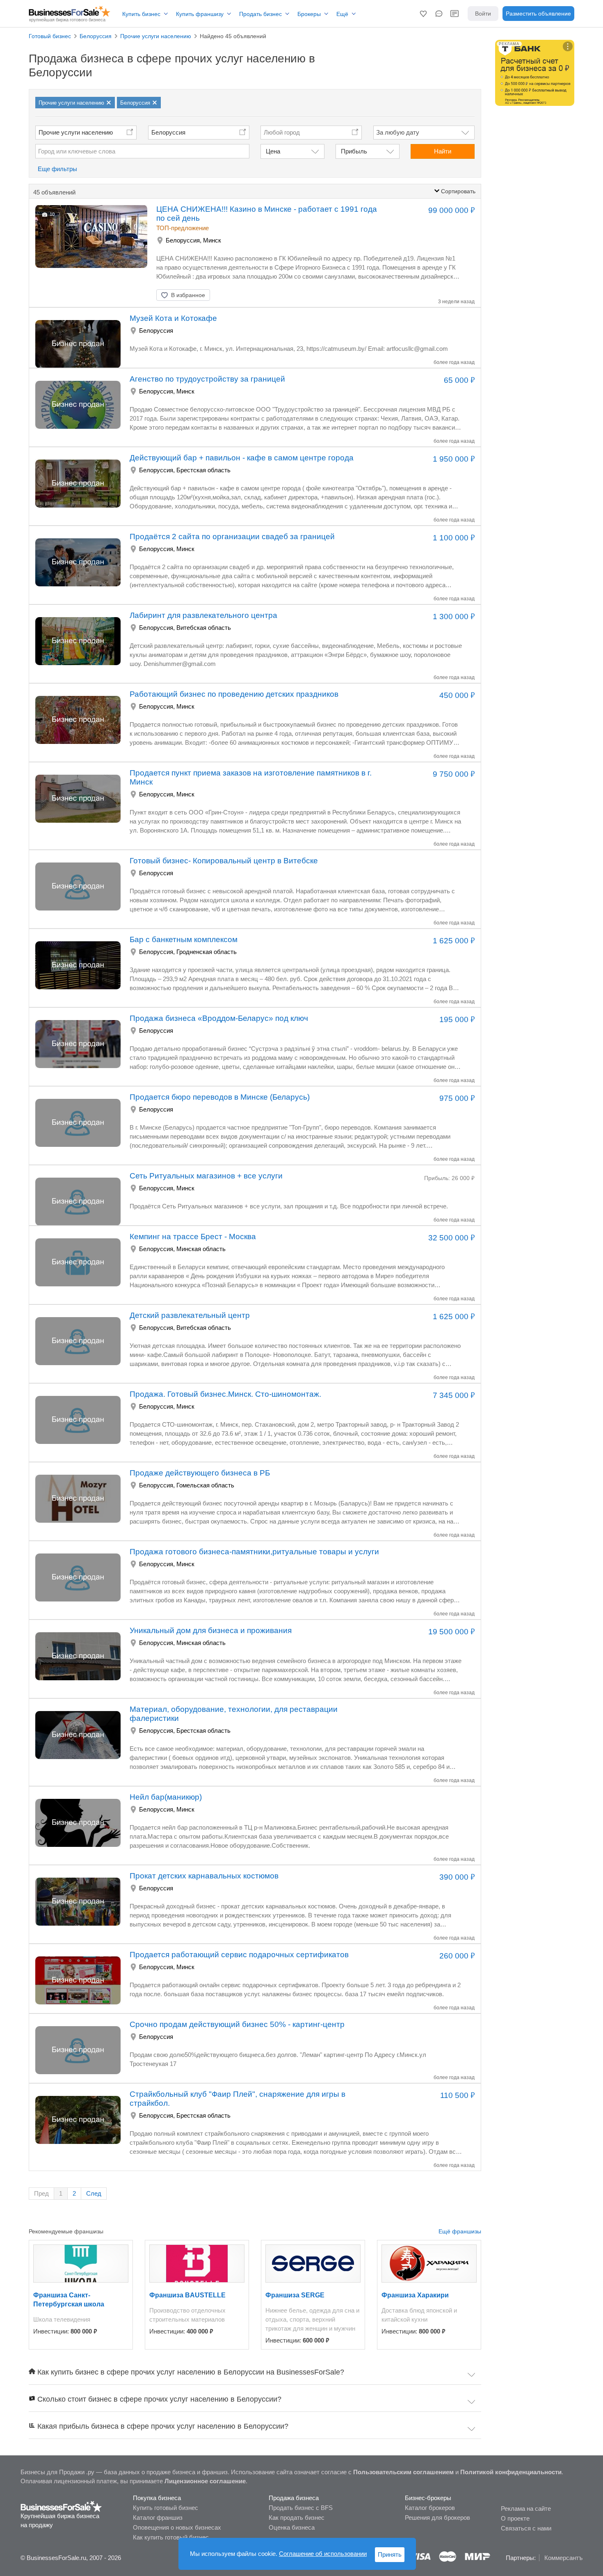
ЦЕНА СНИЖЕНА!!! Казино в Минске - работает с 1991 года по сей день (267, 214)
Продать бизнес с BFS (301, 2508)
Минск (212, 240)
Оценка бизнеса (292, 2527)
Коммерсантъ (563, 2558)
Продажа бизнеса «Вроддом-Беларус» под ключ (219, 1018)
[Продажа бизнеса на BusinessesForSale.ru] (61, 2506)
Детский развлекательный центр (190, 1315)
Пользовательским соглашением (403, 2472)
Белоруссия (168, 132)
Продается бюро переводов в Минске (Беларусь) (220, 1097)
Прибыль (354, 151)
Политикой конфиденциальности (511, 2472)
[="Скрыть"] (222, 295)
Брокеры (309, 14)
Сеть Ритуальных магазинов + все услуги (206, 1176)
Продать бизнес (260, 14)
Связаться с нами (526, 2528)
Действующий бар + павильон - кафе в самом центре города (242, 458)
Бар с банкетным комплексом (184, 939)
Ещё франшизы (460, 2231)
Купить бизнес (141, 14)
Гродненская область (207, 952)
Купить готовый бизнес (166, 2508)
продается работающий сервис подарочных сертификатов (239, 1955)
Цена (273, 151)
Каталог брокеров (430, 2508)
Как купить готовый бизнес (171, 2537)
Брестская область (203, 470)
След (94, 2193)
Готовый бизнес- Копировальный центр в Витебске (224, 861)
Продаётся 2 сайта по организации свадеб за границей (232, 536)
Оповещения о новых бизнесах (177, 2527)
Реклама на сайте (526, 2509)
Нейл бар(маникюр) (166, 1797)
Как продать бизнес (297, 2518)
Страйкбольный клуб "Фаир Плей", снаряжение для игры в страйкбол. (238, 2099)
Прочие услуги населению (76, 132)
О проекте (515, 2518)
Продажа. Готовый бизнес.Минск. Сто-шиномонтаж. (225, 1394)
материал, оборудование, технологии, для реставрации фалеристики (234, 1714)
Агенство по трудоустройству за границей (207, 379)
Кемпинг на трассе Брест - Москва (193, 1237)
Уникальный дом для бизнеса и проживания (211, 1630)
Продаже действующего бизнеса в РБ (200, 1473)
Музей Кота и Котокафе (173, 318)
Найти (443, 151)
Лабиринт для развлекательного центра (203, 615)
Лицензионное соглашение (205, 2481)
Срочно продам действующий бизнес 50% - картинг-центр (237, 2024)
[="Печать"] (263, 295)
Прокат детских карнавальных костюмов (204, 1876)
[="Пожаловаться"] (243, 295)
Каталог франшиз (158, 2518)
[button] (423, 14)
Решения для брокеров (437, 2518)
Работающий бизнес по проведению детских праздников (234, 694)
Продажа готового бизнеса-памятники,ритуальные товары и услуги (254, 1552)
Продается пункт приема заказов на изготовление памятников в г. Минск (251, 777)
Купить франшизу (200, 14)
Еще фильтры (57, 169)
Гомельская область (205, 1485)
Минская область (201, 1249)
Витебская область (204, 628)
